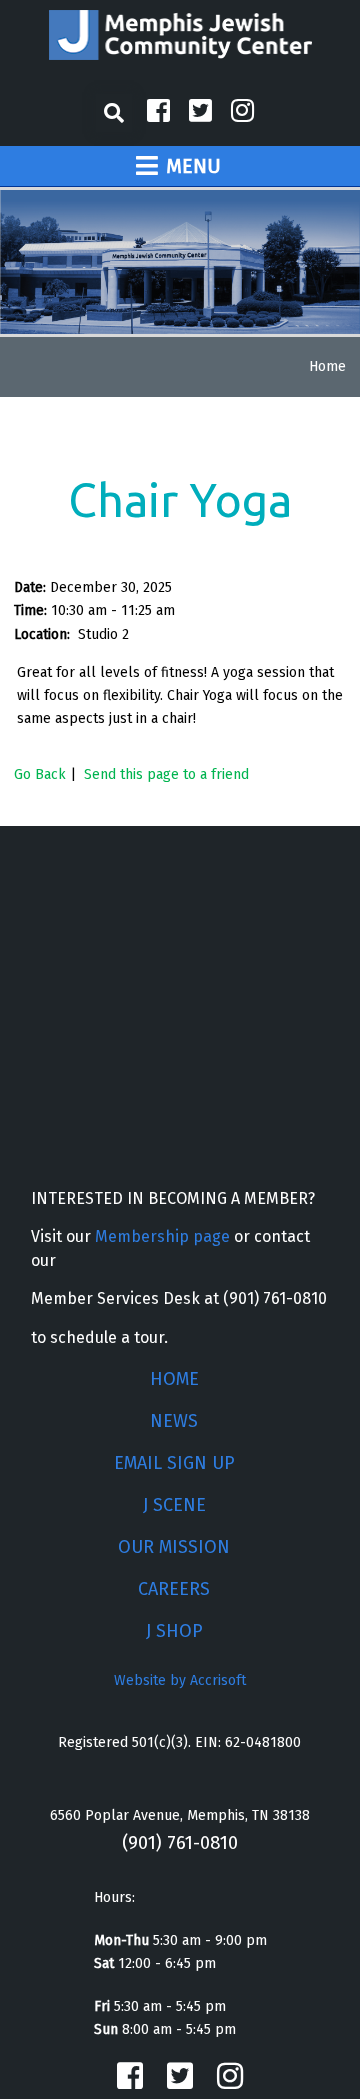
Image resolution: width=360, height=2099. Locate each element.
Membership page (162, 1236)
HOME (174, 1379)
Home (327, 366)
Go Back (40, 774)
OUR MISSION (174, 1547)
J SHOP (174, 1631)
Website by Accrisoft (180, 1680)
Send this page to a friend (166, 774)
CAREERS (174, 1589)
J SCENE (174, 1505)
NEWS (174, 1421)
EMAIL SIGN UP (174, 1463)
